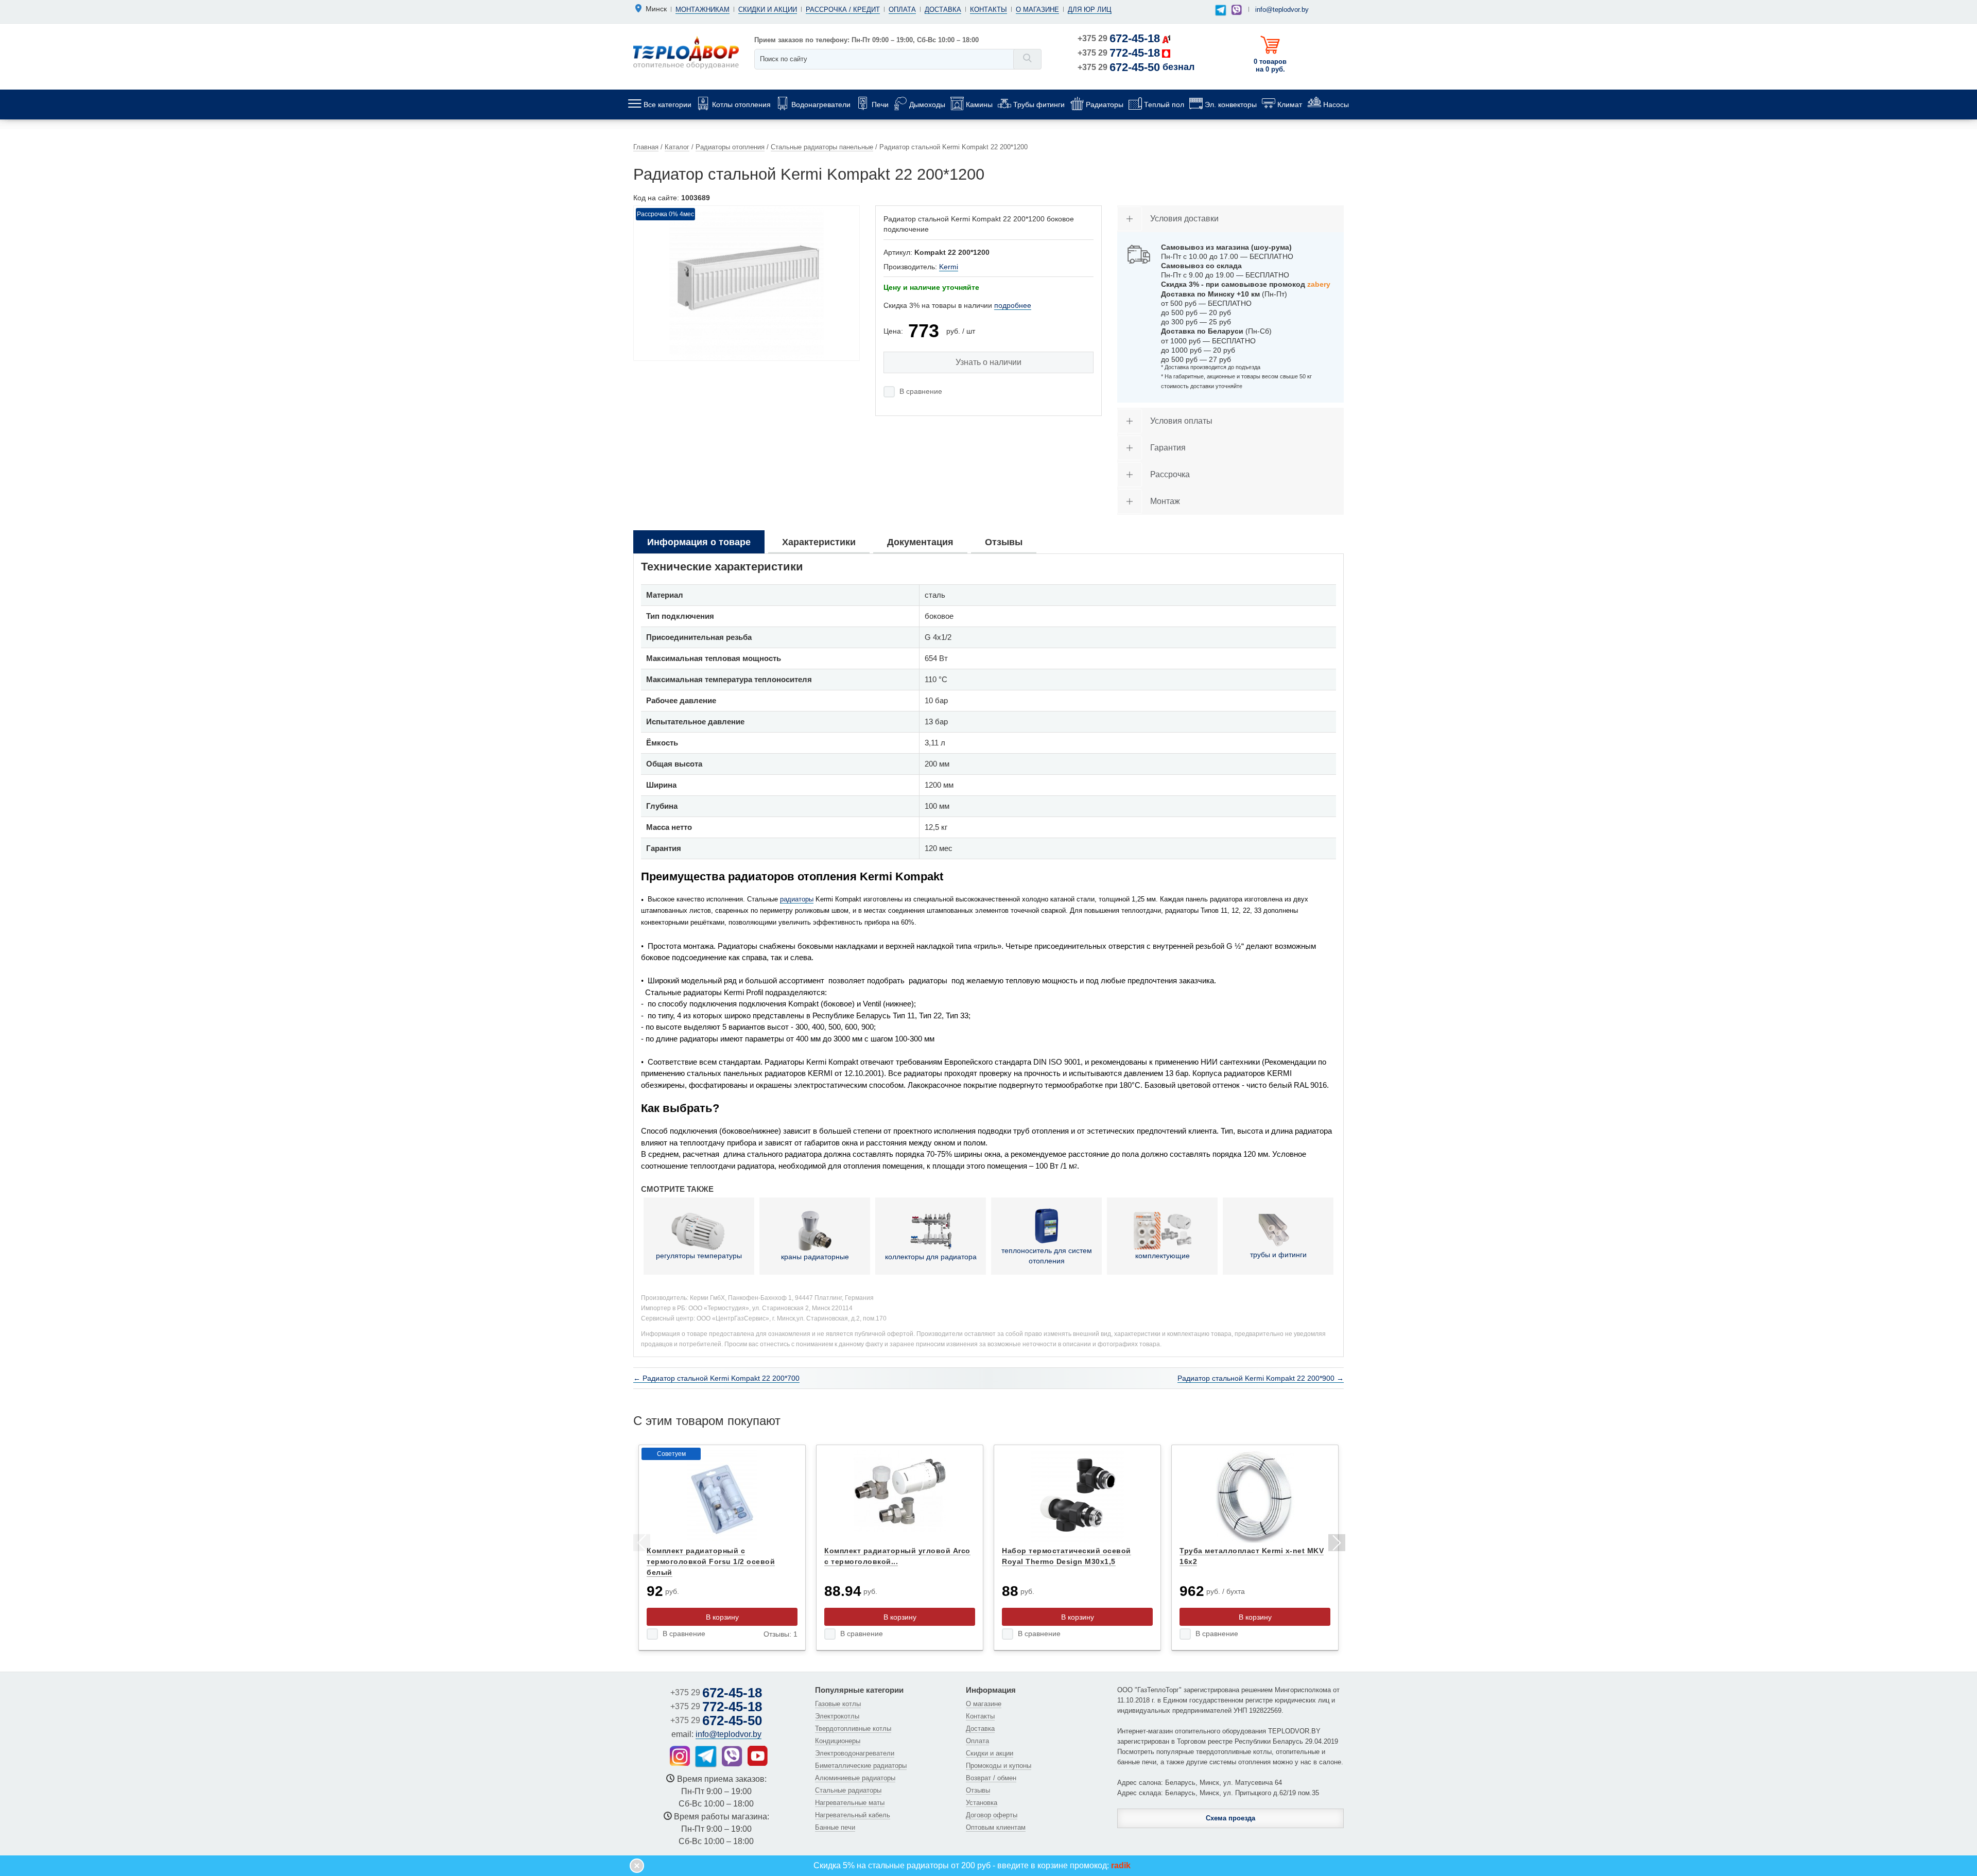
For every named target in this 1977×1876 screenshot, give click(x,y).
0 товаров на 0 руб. (1270, 65)
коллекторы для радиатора (931, 1257)
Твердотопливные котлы (853, 1729)
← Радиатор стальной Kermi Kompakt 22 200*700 (716, 1378)
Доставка (943, 10)
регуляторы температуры (699, 1256)
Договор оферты (992, 1815)
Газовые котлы (838, 1704)
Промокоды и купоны (999, 1766)
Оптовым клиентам (996, 1827)
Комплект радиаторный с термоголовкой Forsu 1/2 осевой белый (711, 1561)
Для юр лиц (1090, 10)
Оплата (902, 10)
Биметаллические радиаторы (861, 1766)
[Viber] (1237, 10)
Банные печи (835, 1827)
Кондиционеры (838, 1741)
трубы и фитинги (1278, 1255)
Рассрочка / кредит (843, 10)
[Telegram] (1221, 11)
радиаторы (797, 899)
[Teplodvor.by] (686, 52)
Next (1336, 1544)
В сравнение (921, 391)
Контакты (989, 10)
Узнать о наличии (989, 362)
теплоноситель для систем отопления (1047, 1256)
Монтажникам (703, 10)
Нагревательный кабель (853, 1815)
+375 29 (1119, 38)
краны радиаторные (815, 1257)
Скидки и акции (768, 10)
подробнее (1013, 305)
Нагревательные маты (850, 1803)
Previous (641, 1544)
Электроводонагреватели (855, 1753)
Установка (982, 1803)
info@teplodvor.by (1282, 10)
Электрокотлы (837, 1716)
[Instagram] (680, 1756)
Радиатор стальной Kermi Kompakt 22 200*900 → (1261, 1378)
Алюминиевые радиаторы (855, 1778)
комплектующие (1163, 1256)
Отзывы (978, 1790)
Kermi (949, 267)
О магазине (1037, 10)
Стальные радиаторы (848, 1790)
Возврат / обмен (991, 1778)
